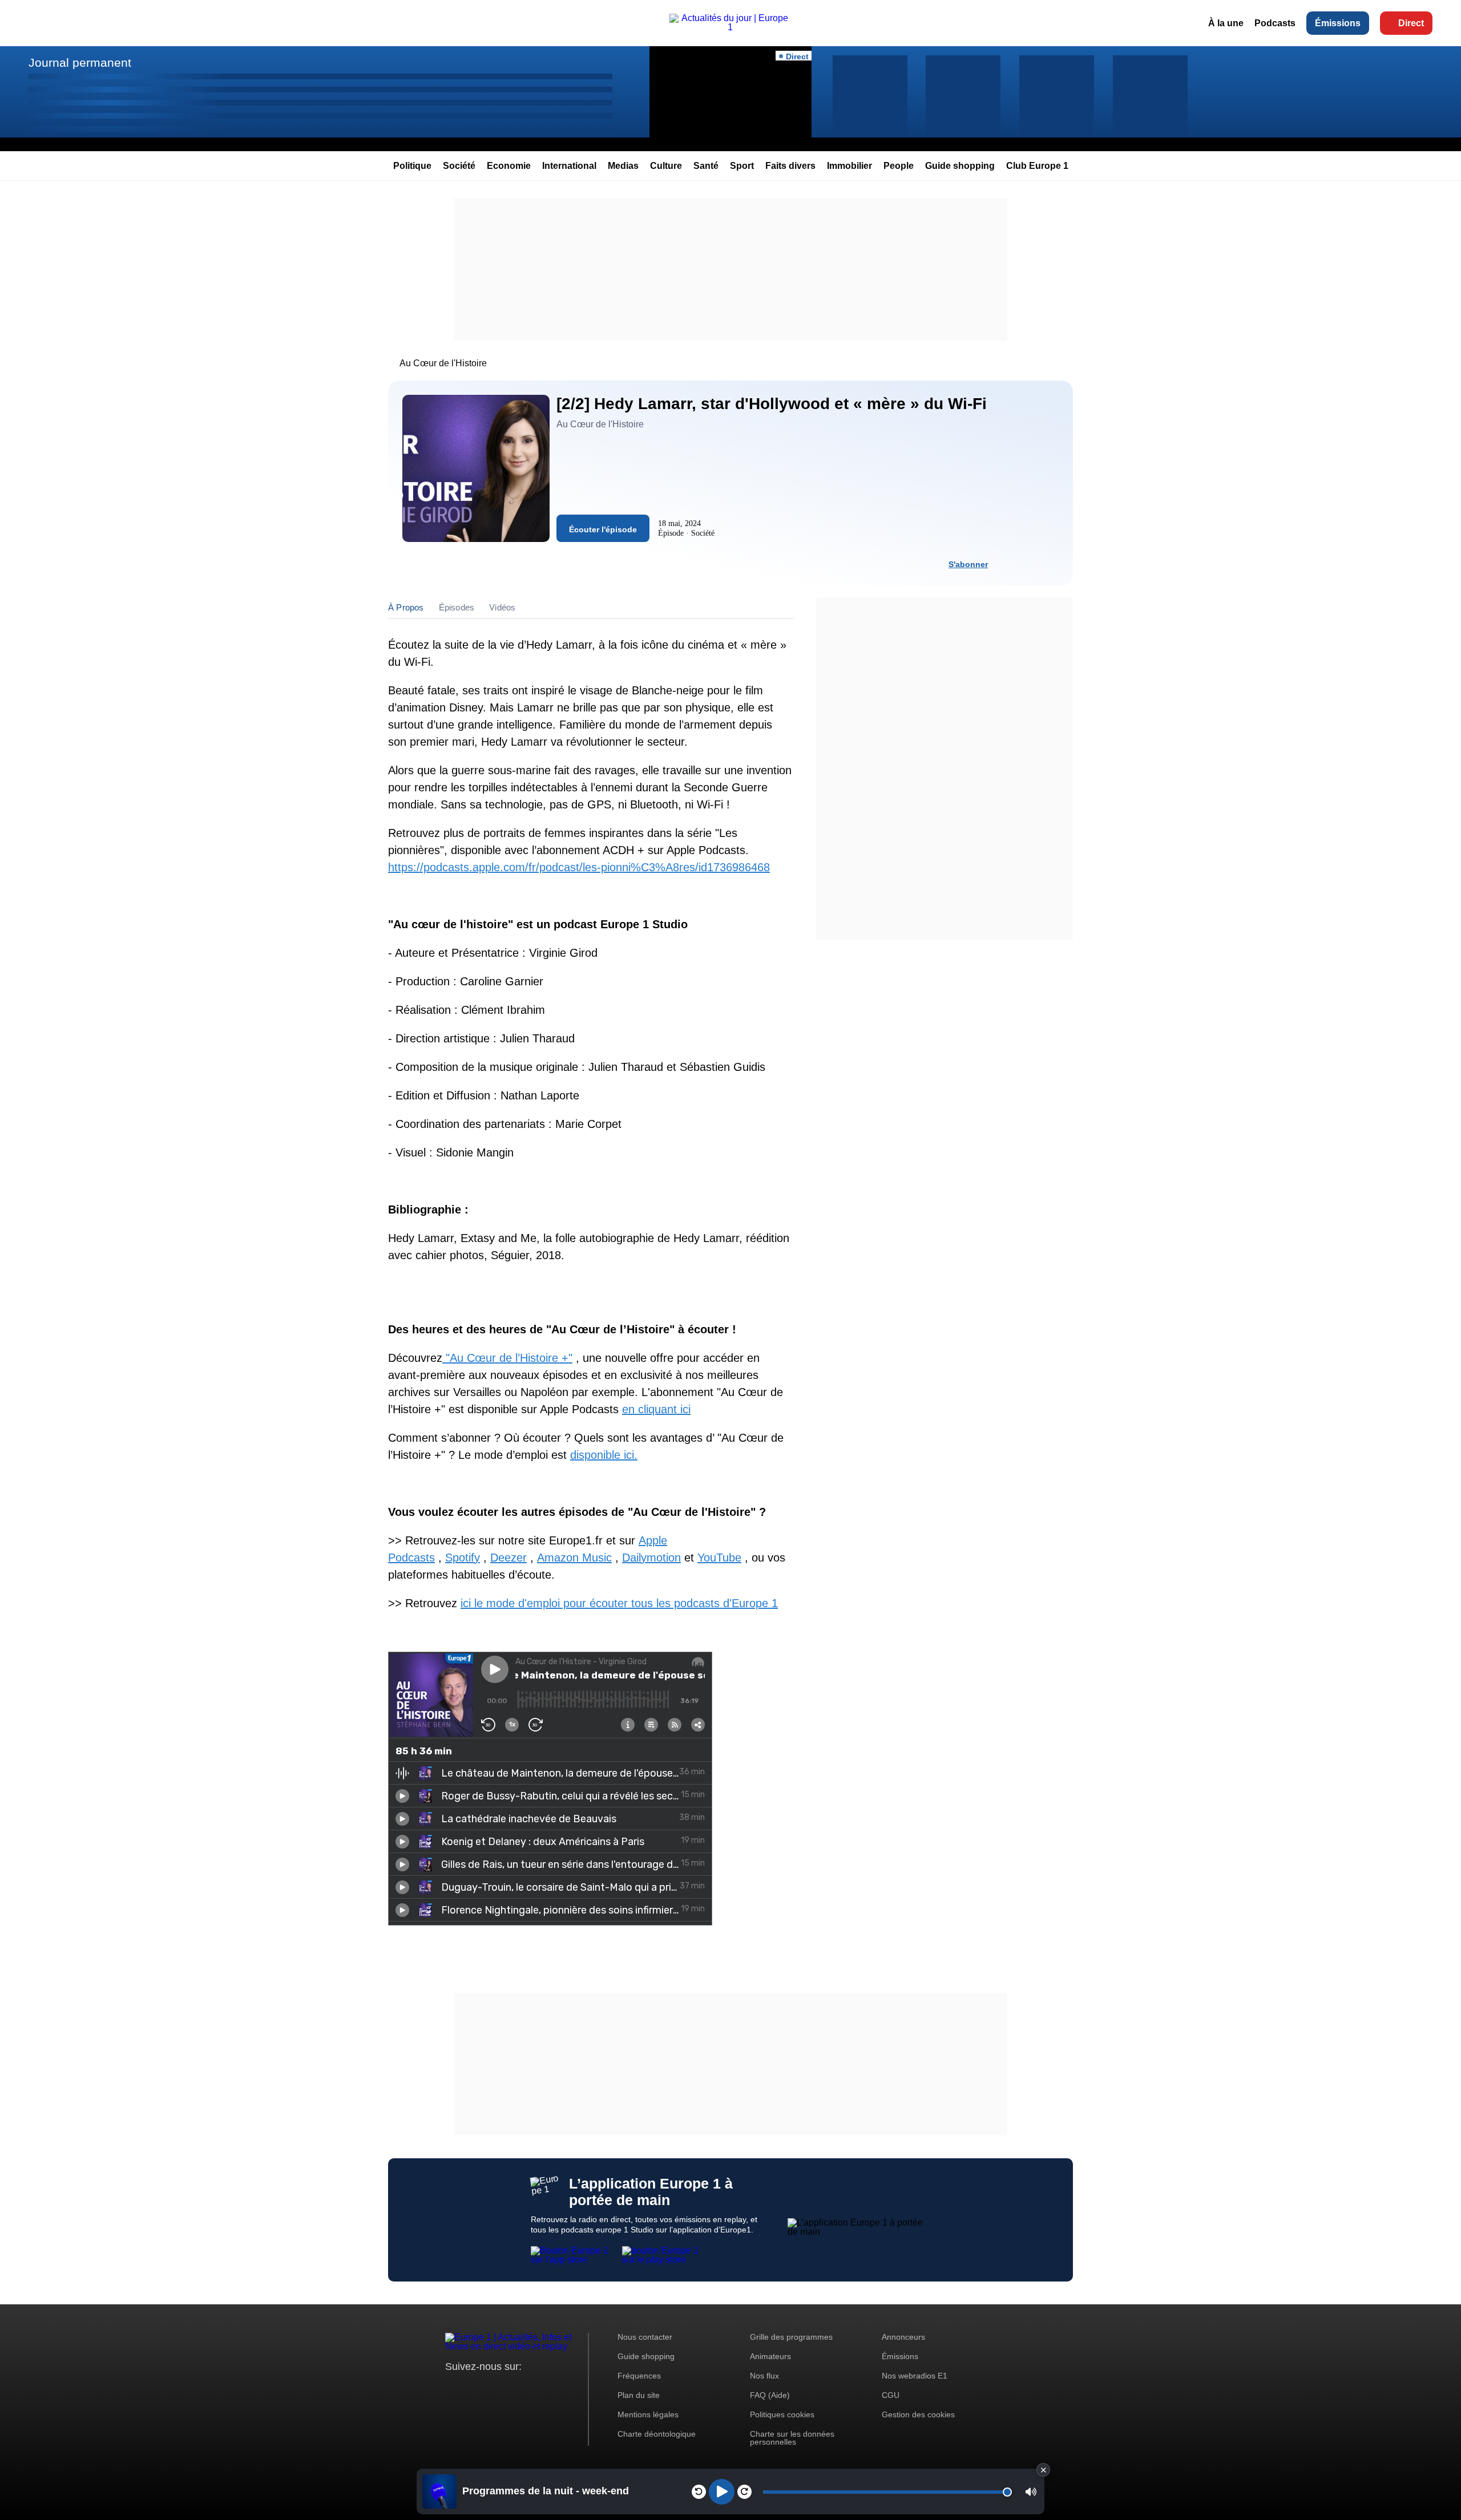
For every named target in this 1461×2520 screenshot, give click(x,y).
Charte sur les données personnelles (792, 2438)
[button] (1031, 2492)
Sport (742, 166)
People (899, 166)
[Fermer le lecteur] (1043, 2470)
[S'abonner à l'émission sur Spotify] (1008, 564)
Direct (1411, 23)
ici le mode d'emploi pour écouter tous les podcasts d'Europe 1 (619, 1603)
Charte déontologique (657, 2434)
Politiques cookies (782, 2414)
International (569, 166)
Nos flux (764, 2376)
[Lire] (722, 2492)
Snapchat (530, 2388)
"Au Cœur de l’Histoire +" (507, 1358)
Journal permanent (80, 62)
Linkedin (549, 2388)
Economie (509, 166)
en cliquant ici (656, 1409)
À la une (1226, 23)
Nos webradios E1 (915, 2376)
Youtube (510, 2388)
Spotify (463, 1558)
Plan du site (639, 2395)
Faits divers (790, 166)
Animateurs (770, 2356)
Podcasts (1275, 23)
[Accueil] (731, 27)
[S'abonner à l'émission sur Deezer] (1029, 564)
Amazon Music (574, 1558)
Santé (706, 166)
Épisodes (457, 607)
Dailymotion (651, 1558)
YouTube (719, 1558)
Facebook (491, 2388)
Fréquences (639, 2376)
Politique (412, 166)
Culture (666, 166)
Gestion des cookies (918, 2414)
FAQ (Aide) (770, 2395)
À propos (406, 607)
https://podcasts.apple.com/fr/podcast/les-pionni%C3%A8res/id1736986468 (579, 867)
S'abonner (968, 564)
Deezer (508, 1558)
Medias (623, 166)
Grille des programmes (791, 2337)
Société (459, 166)
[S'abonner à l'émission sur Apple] (1050, 564)
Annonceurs (903, 2337)
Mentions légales (648, 2414)
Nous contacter (645, 2337)
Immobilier (849, 166)
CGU (891, 2395)
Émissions (1338, 23)
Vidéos (502, 607)
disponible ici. (604, 1455)
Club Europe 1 (1037, 166)
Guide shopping (960, 166)
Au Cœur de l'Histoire (443, 363)
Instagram (472, 2388)
